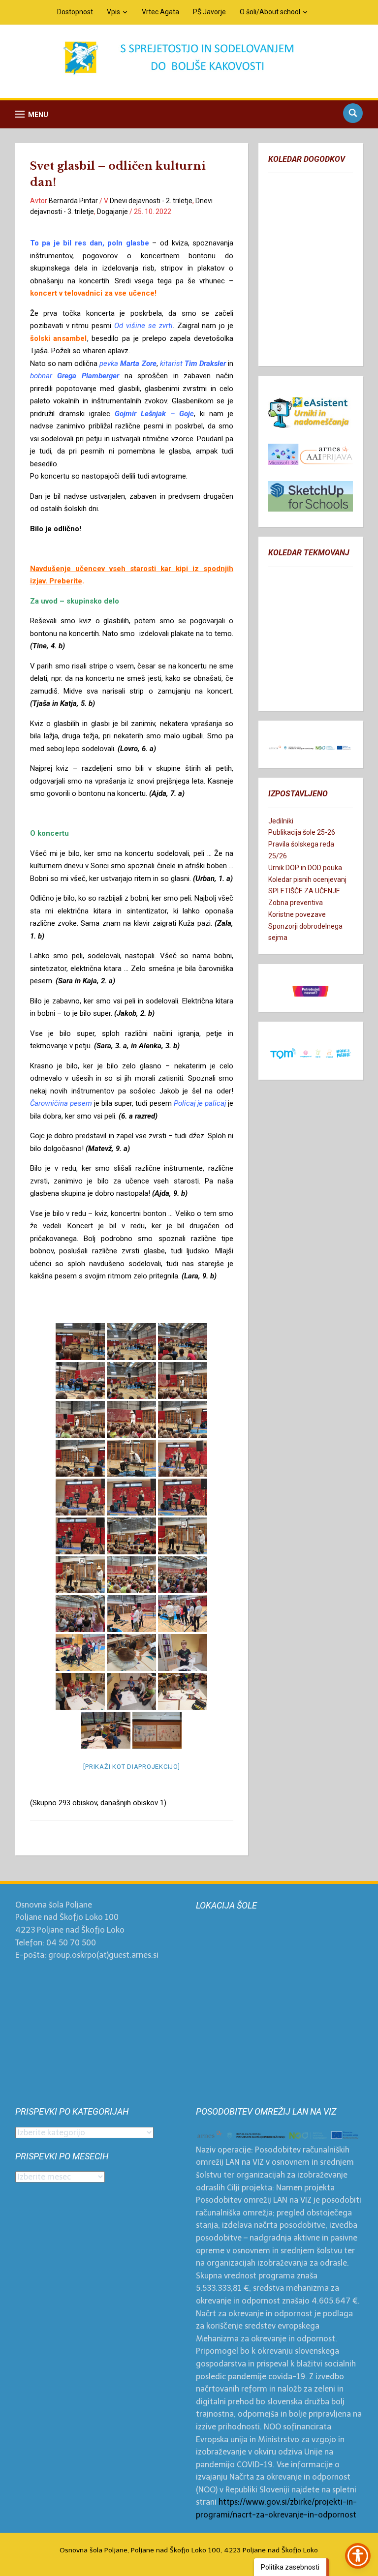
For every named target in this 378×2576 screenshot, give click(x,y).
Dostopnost (75, 12)
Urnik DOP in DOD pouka (305, 868)
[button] (32, 114)
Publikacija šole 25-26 (302, 832)
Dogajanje (112, 212)
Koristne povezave (297, 914)
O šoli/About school (270, 12)
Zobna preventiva (296, 903)
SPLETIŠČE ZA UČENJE (304, 891)
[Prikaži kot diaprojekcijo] (131, 1767)
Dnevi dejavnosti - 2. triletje (151, 201)
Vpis (113, 12)
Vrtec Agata (160, 12)
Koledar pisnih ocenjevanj (307, 879)
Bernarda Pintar (73, 201)
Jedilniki (281, 821)
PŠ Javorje (209, 12)
